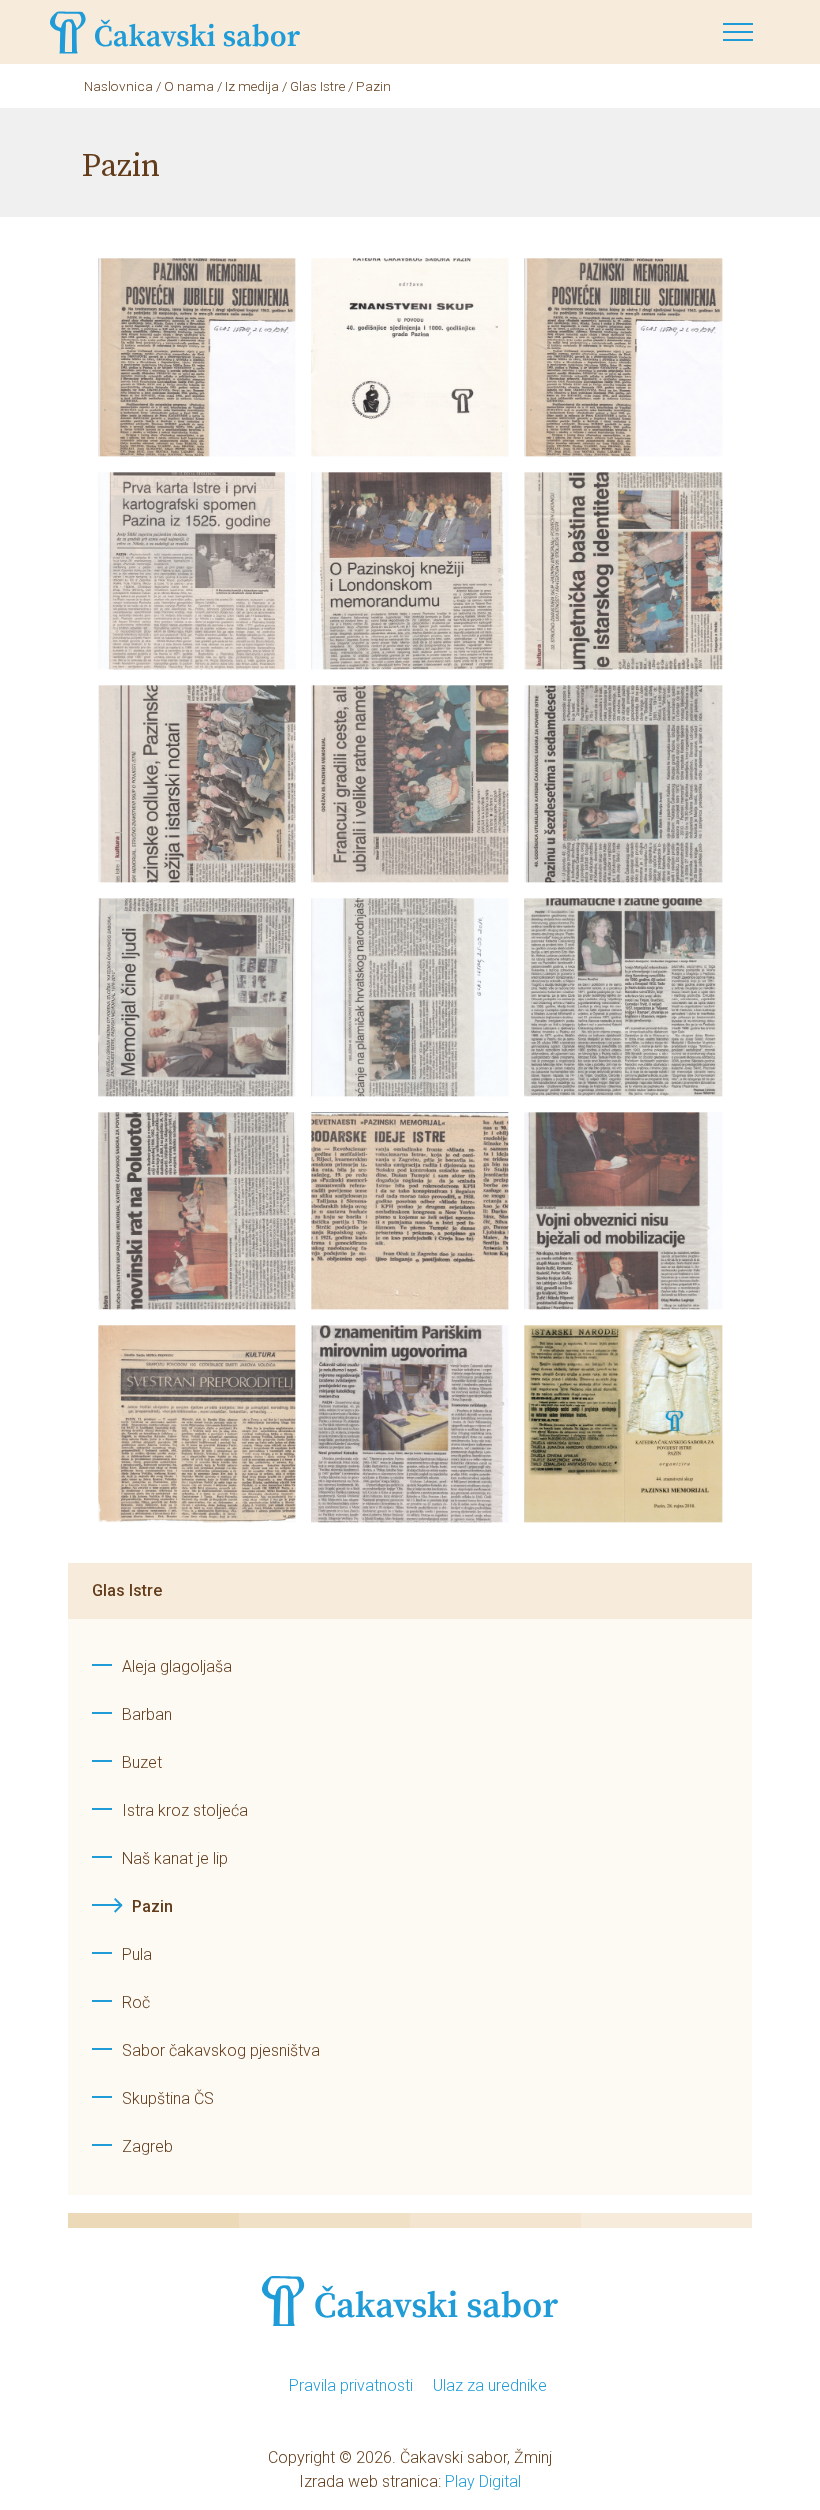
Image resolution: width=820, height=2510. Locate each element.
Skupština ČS (168, 2098)
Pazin (152, 1906)
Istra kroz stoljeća (185, 1810)
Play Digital (483, 2481)
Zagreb (147, 2146)
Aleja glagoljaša (177, 1666)
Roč (136, 2002)
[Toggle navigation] (738, 32)
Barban (147, 1714)
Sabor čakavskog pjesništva (221, 2050)
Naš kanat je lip (175, 1858)
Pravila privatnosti (351, 2385)
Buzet (142, 1762)
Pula (137, 1954)
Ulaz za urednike (490, 2385)
